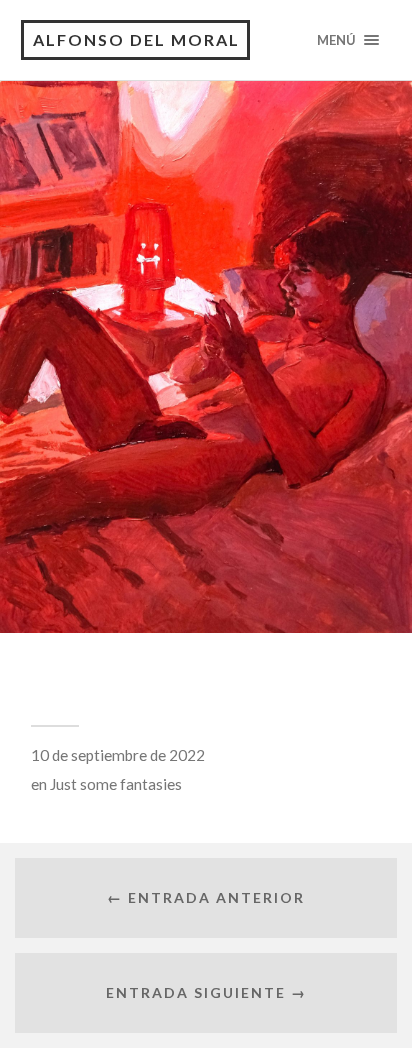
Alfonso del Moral (136, 39)
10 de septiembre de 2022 (118, 755)
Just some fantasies (116, 784)
